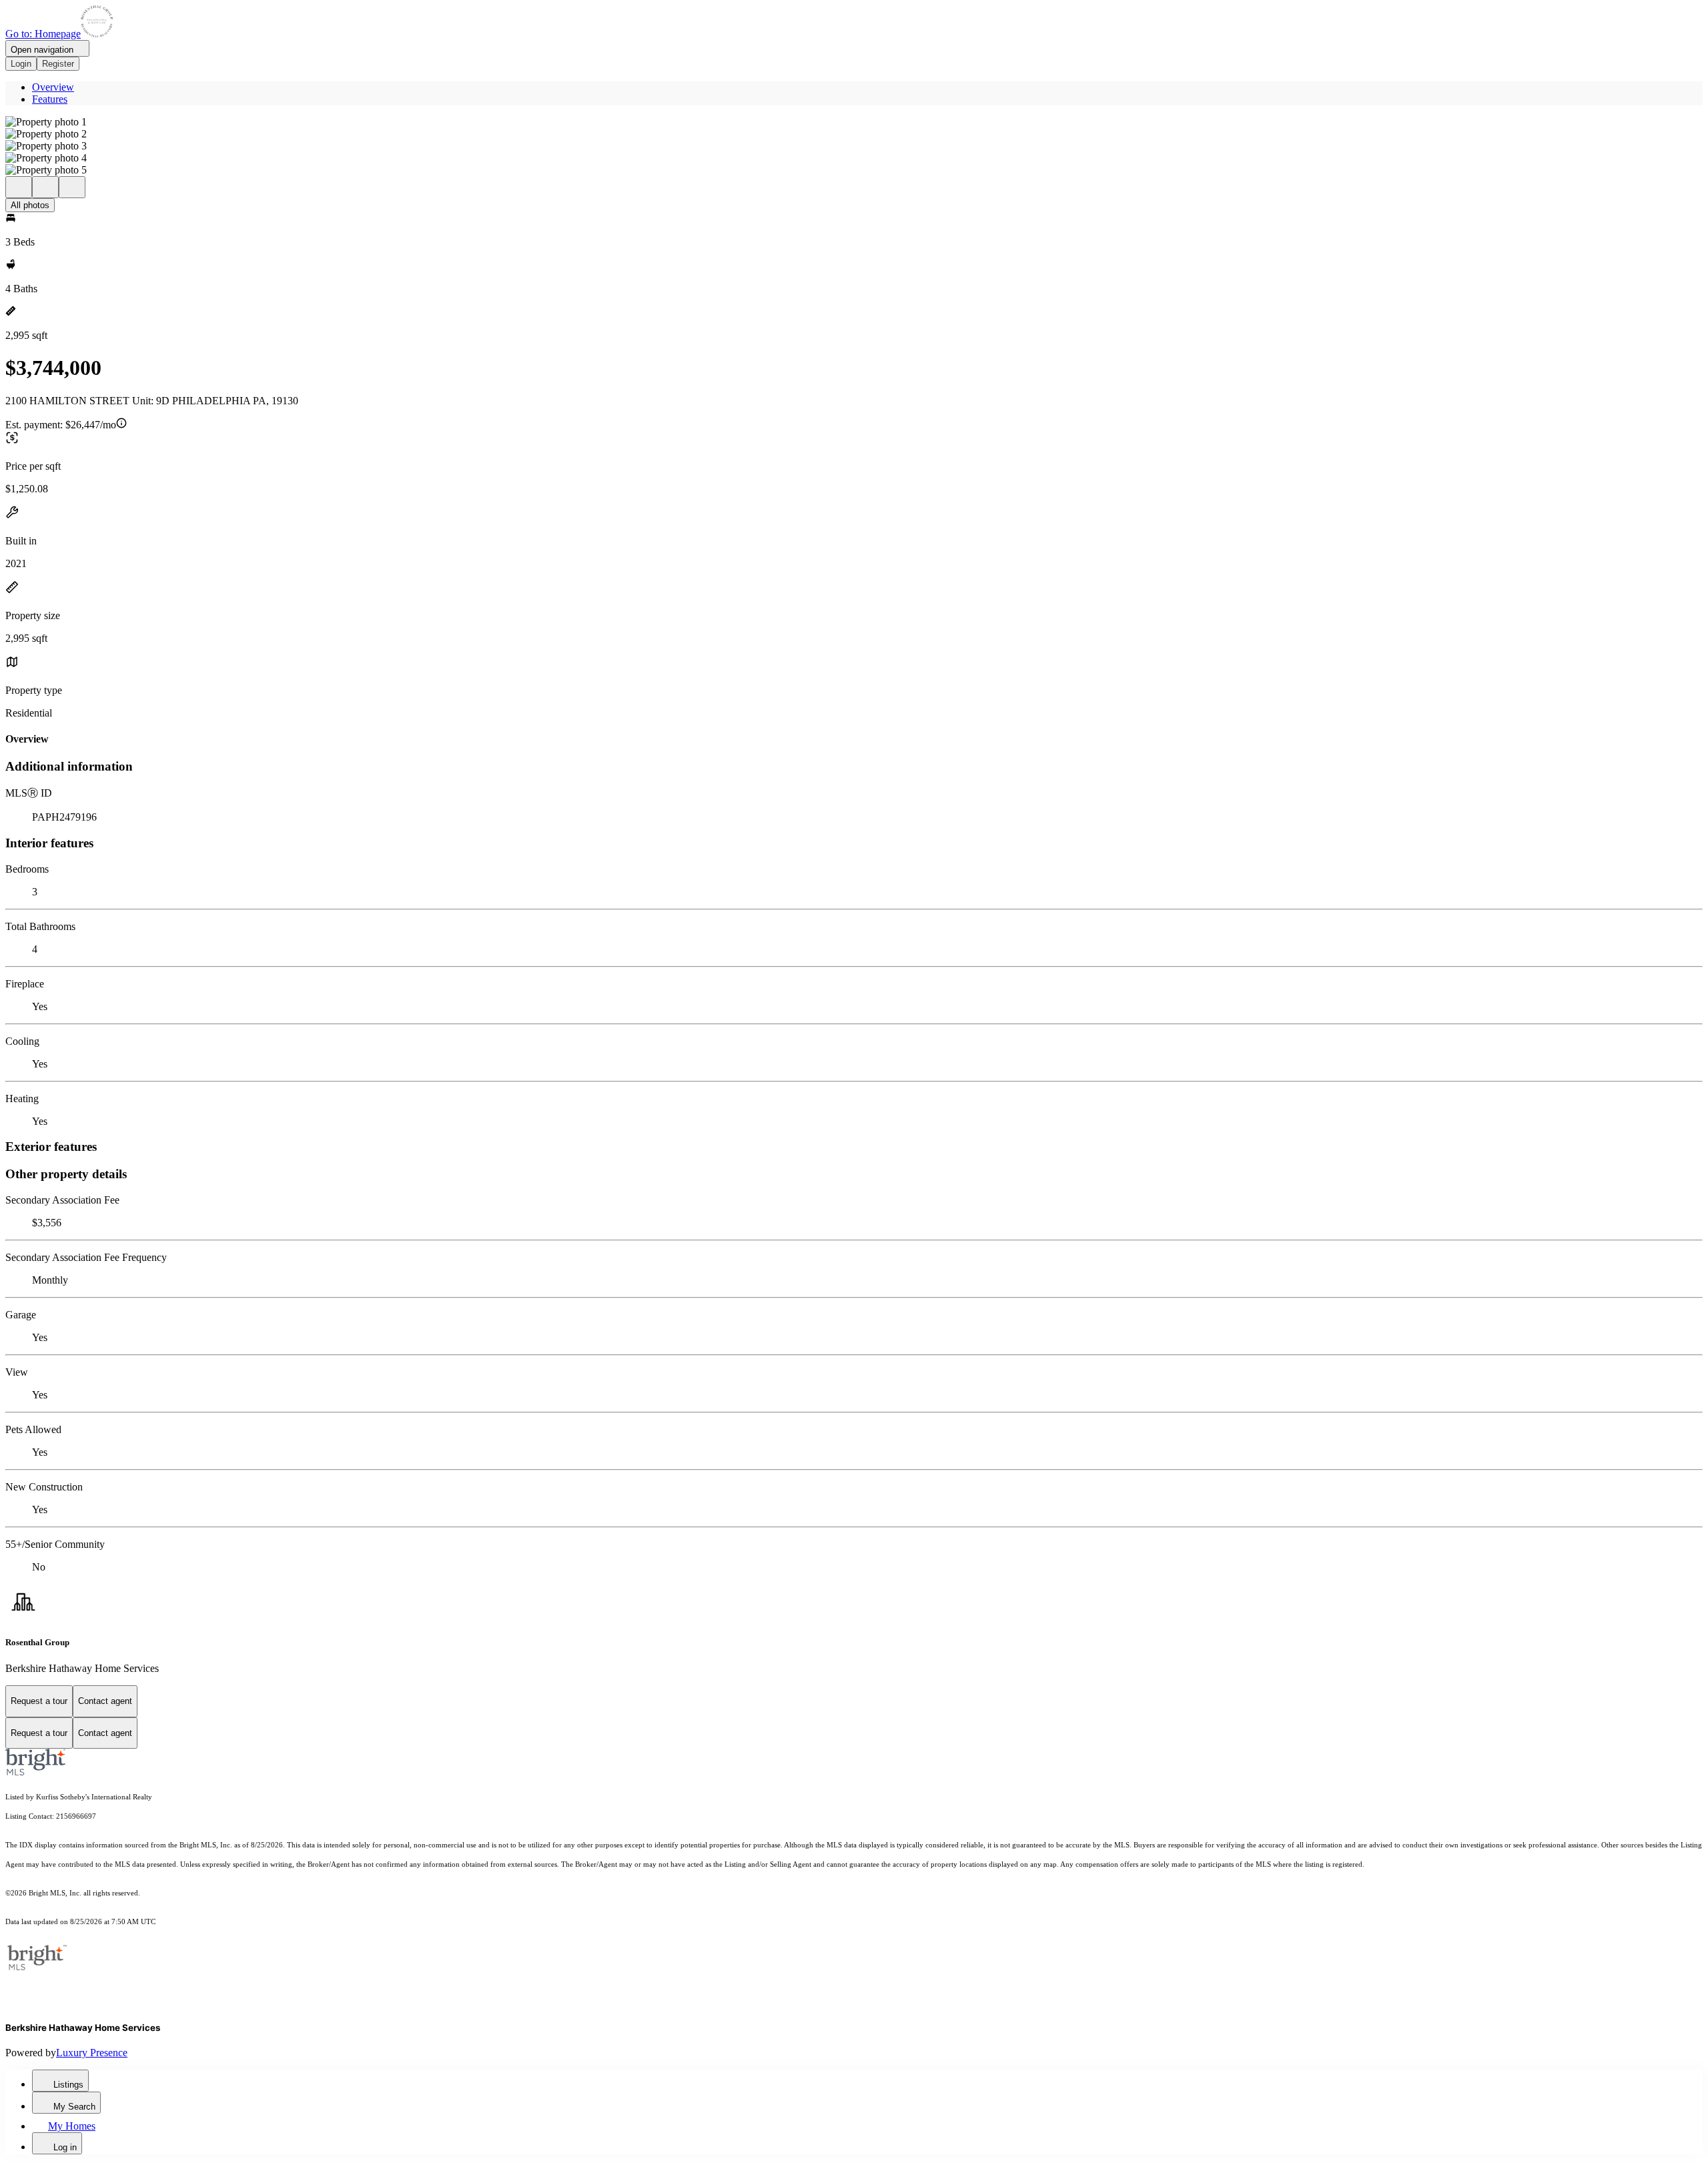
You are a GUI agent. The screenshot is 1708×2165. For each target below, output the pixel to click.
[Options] (19, 187)
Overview (53, 87)
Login (21, 64)
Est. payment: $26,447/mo (61, 425)
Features (50, 99)
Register (58, 64)
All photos (30, 205)
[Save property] (45, 187)
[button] (854, 122)
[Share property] (72, 187)
